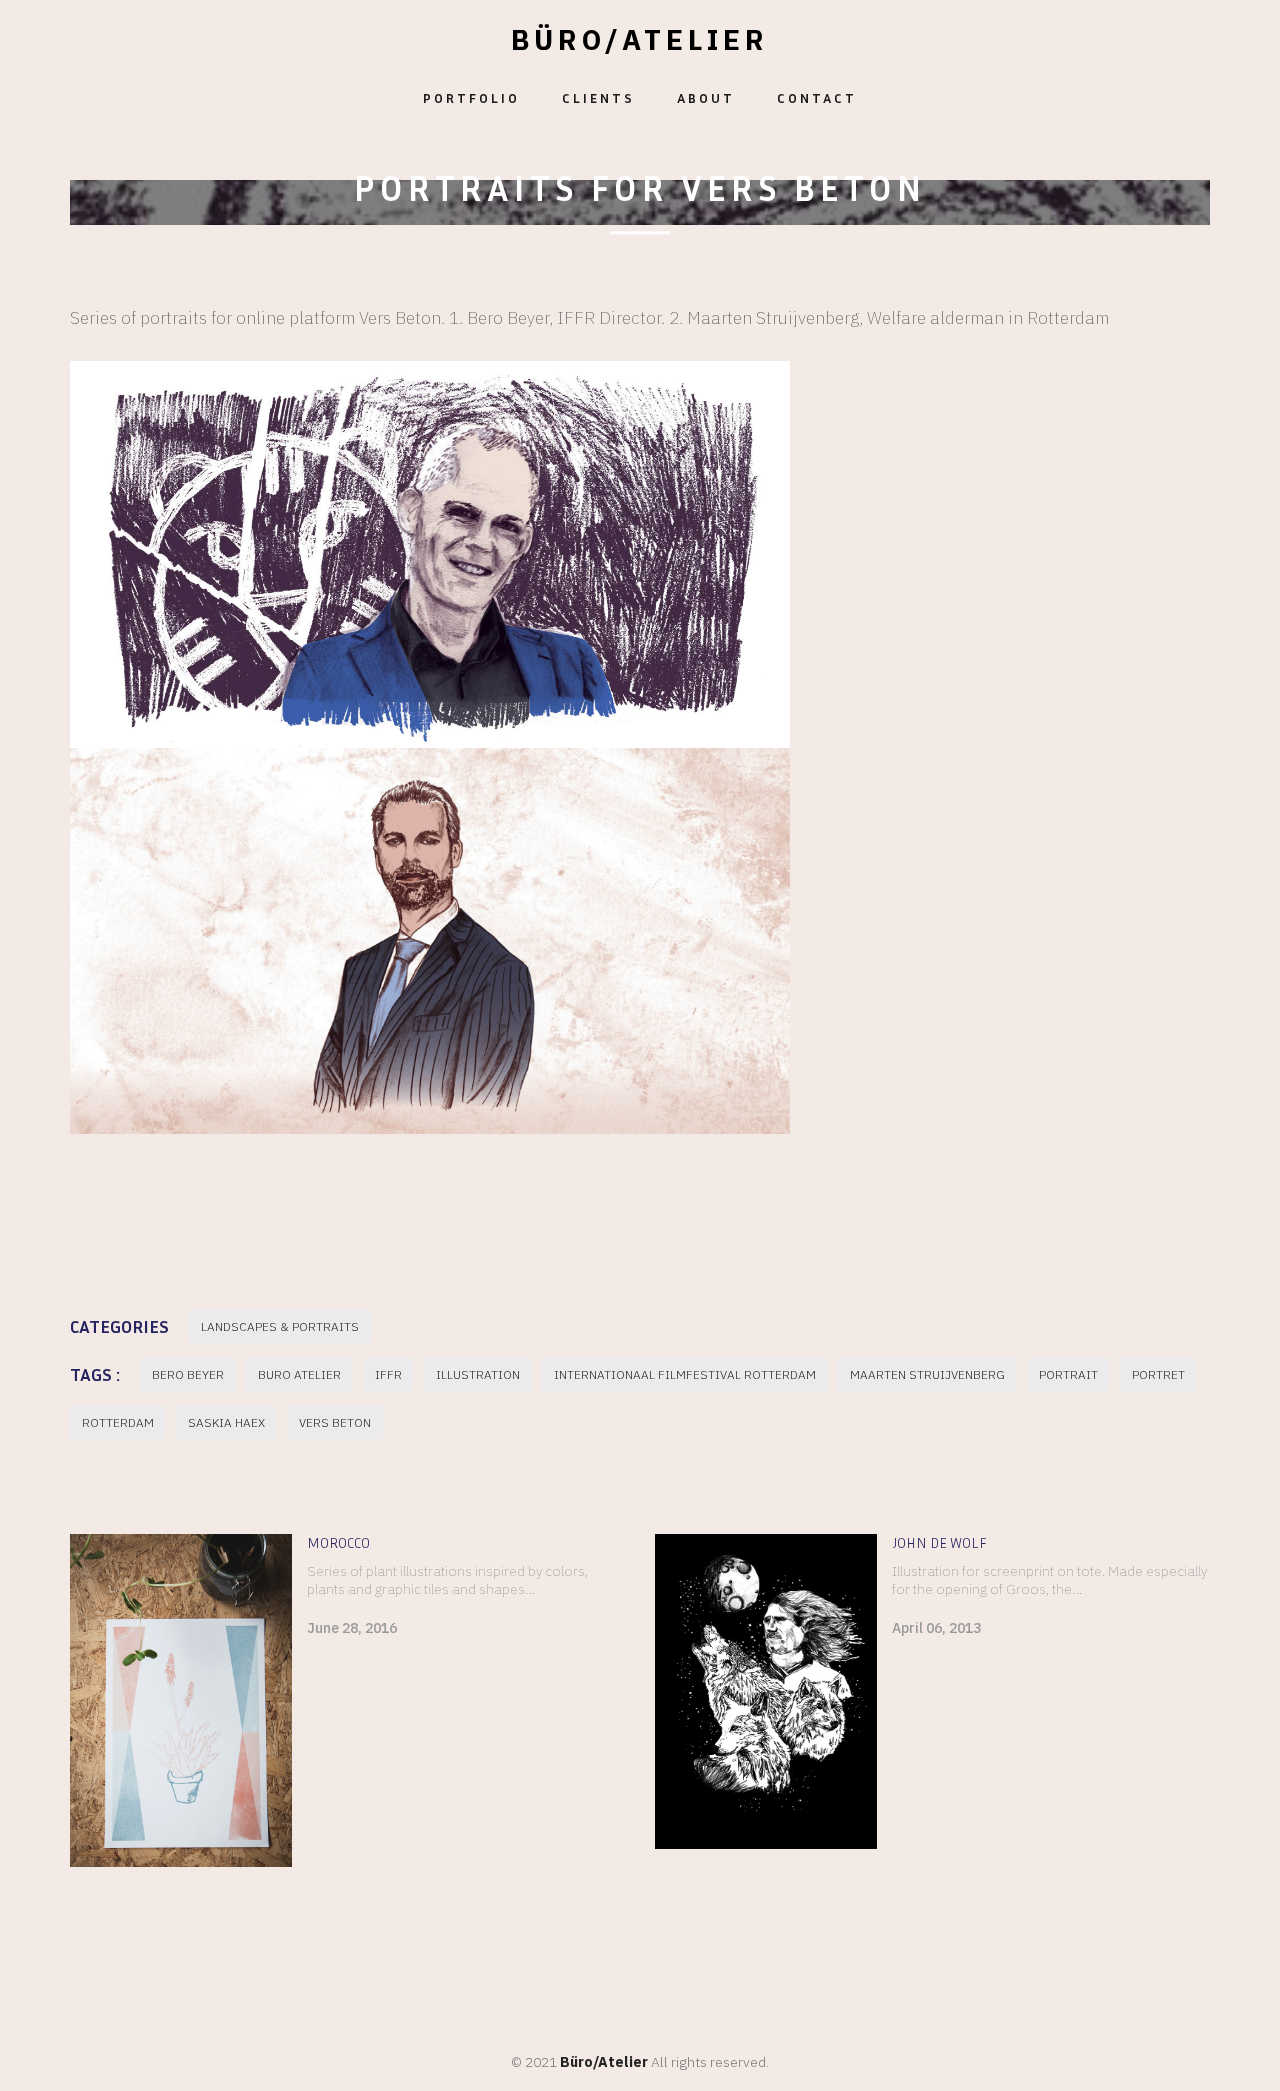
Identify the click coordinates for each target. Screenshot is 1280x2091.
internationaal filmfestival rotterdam (685, 1374)
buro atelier (299, 1374)
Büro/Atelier (640, 39)
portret (1158, 1374)
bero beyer (188, 1374)
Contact (817, 97)
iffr (388, 1374)
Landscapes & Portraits (280, 1326)
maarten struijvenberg (927, 1374)
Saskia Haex (226, 1422)
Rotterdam (118, 1422)
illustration (478, 1374)
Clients (598, 97)
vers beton (335, 1422)
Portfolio (471, 97)
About (706, 97)
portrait (1068, 1374)
